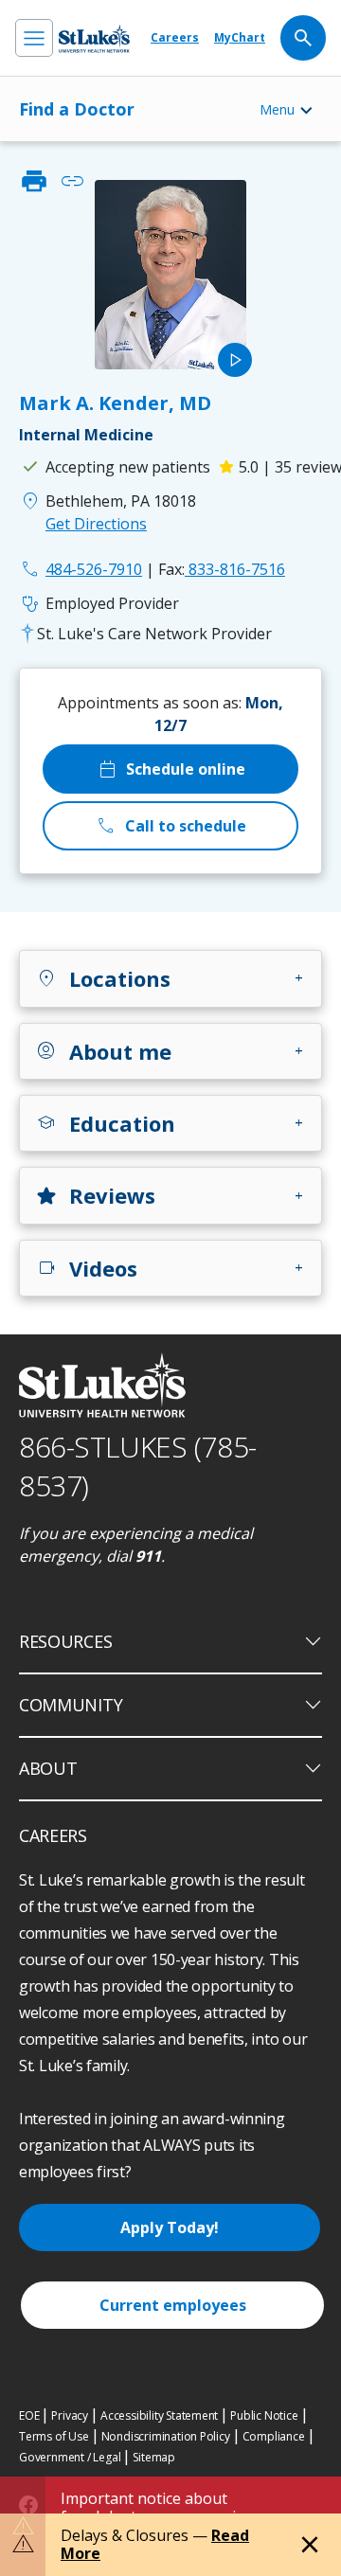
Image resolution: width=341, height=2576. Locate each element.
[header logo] (94, 38)
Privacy (70, 2415)
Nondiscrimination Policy (166, 2436)
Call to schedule (170, 826)
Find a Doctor (77, 109)
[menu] (34, 38)
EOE (29, 2415)
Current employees (173, 2305)
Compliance (274, 2436)
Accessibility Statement (159, 2415)
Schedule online (170, 769)
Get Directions (96, 524)
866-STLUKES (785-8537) (138, 1466)
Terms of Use (54, 2436)
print (34, 181)
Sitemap (154, 2457)
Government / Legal (70, 2457)
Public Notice (264, 2415)
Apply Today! (170, 2227)
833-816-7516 (222, 569)
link (72, 181)
